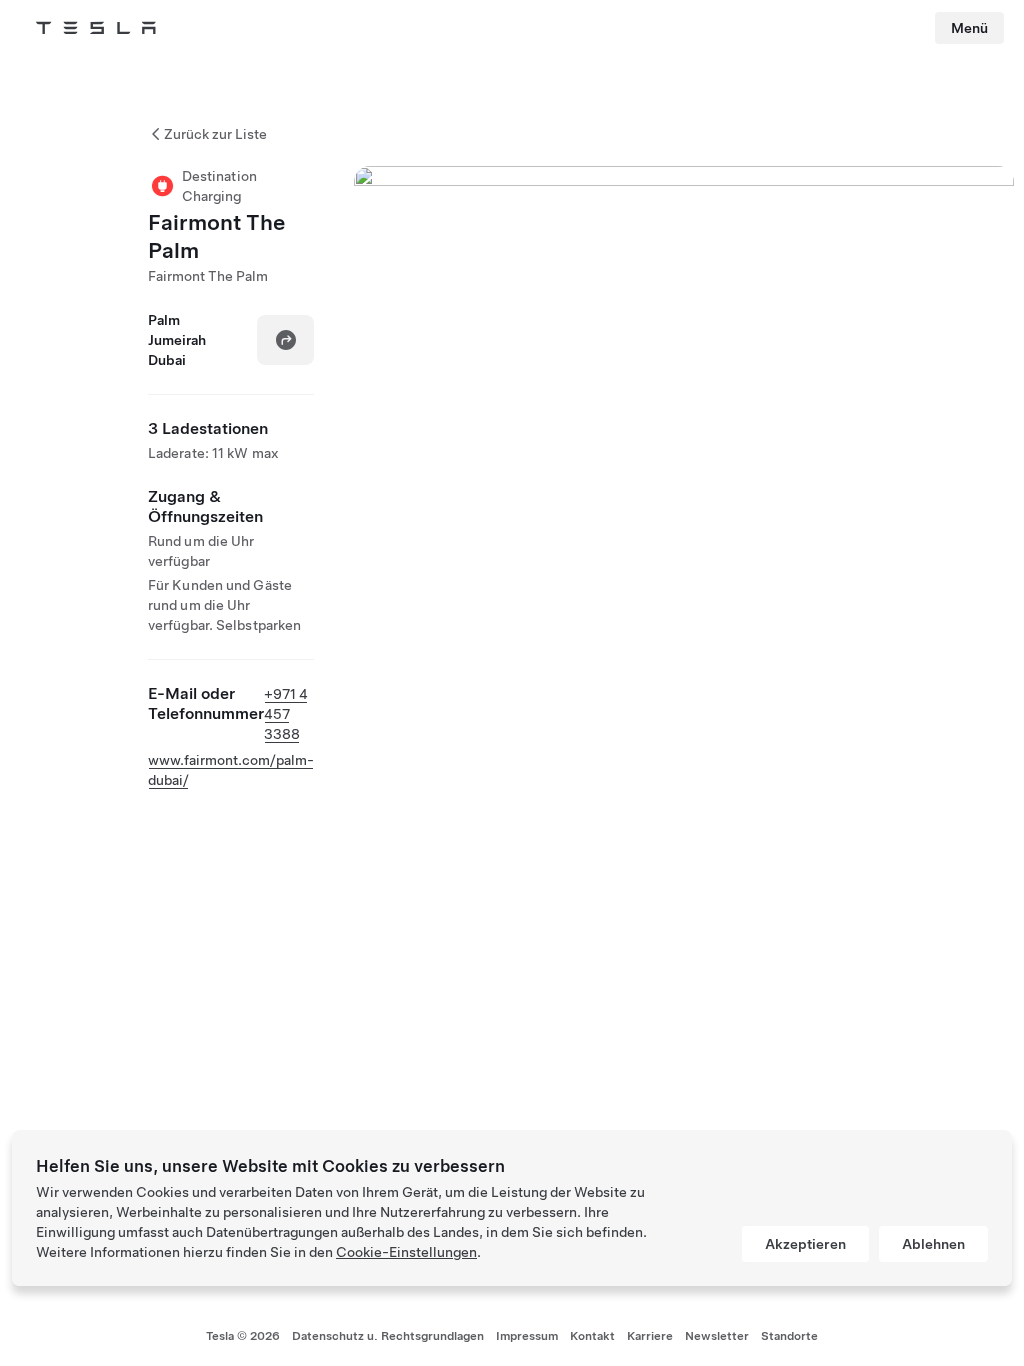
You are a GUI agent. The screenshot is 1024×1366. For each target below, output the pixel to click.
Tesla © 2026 (243, 1336)
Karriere (650, 1336)
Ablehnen (933, 1244)
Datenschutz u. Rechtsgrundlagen (388, 1336)
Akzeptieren (805, 1244)
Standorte (789, 1336)
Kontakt (592, 1336)
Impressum (527, 1336)
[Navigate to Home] (96, 28)
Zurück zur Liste (215, 134)
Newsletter (717, 1336)
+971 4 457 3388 (286, 714)
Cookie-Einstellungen (406, 1252)
